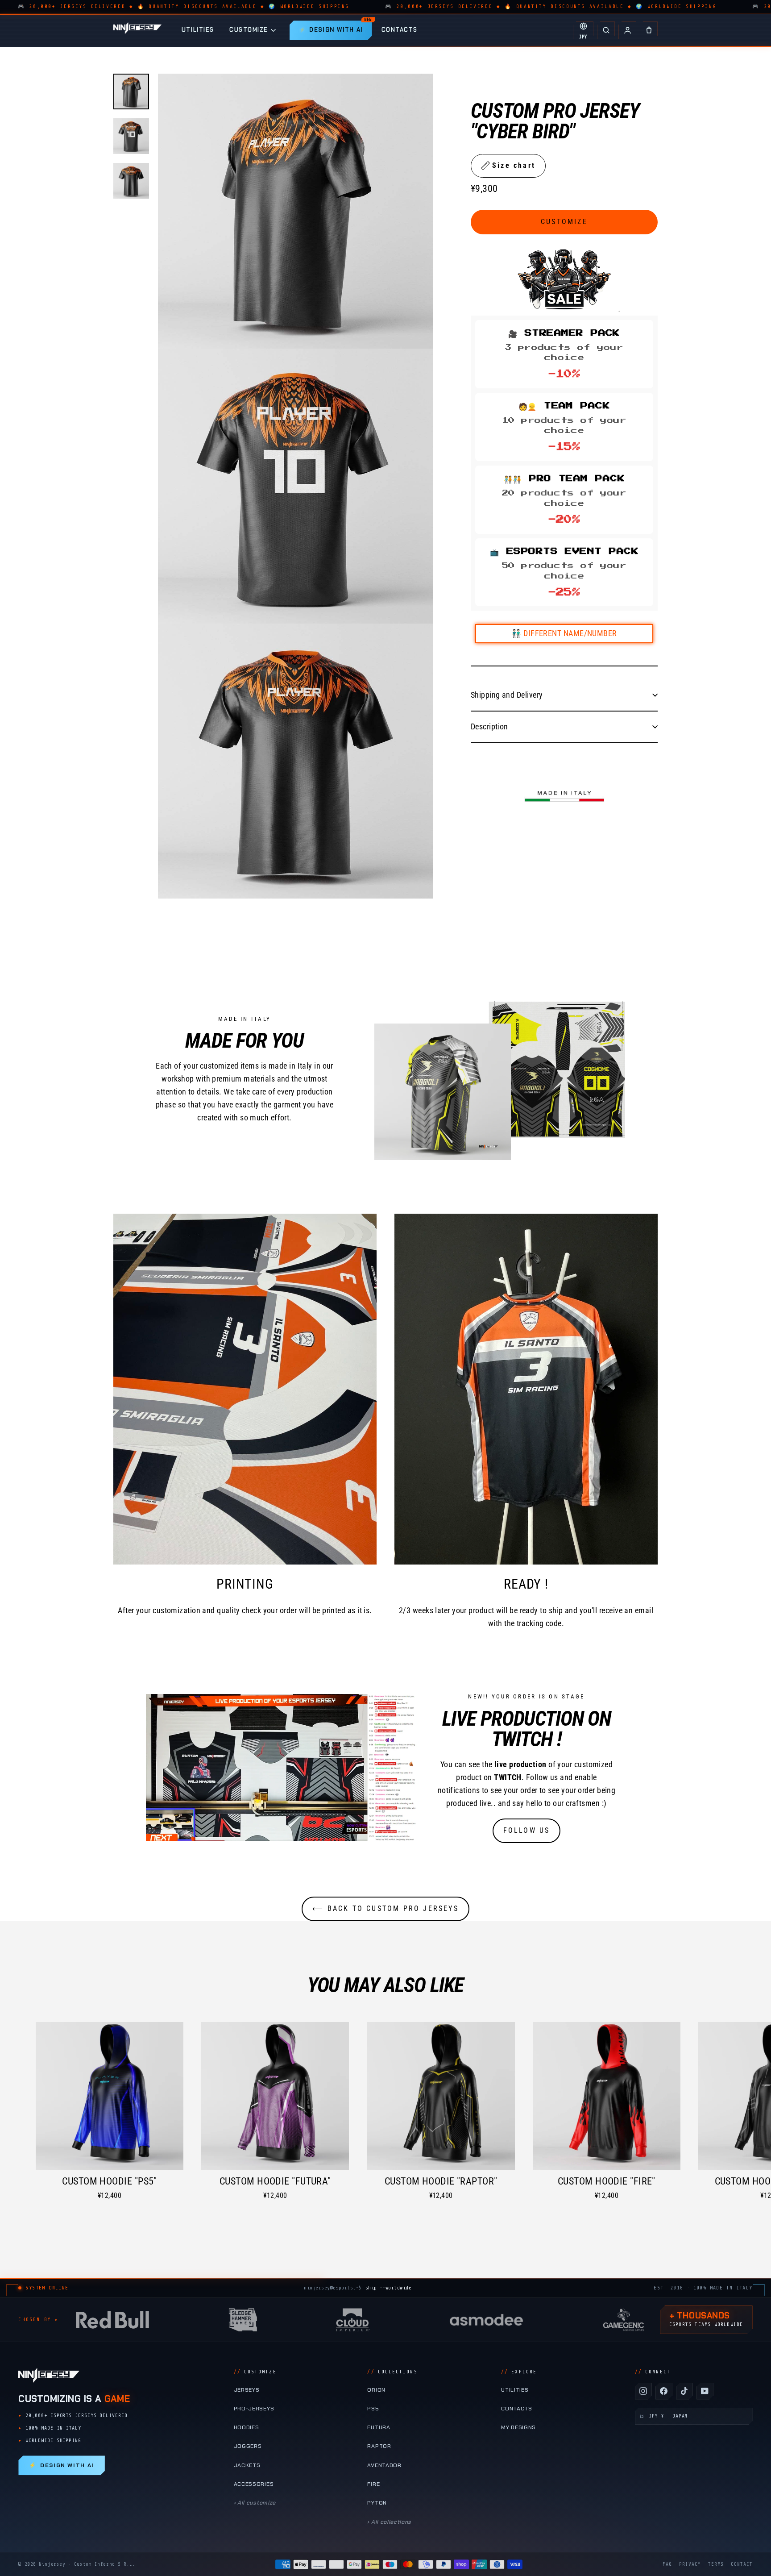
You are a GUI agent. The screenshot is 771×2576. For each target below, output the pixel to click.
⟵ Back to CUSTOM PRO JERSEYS (385, 1908)
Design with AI (61, 2465)
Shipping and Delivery (507, 694)
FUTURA (379, 2427)
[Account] (627, 30)
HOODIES (247, 2427)
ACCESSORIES (254, 2484)
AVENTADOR (384, 2465)
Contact (742, 2564)
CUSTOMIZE (249, 30)
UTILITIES (198, 30)
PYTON (377, 2503)
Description (489, 726)
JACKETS (247, 2465)
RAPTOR (379, 2446)
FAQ (667, 2564)
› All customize (255, 2503)
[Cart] (649, 30)
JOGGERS (248, 2446)
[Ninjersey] (137, 30)
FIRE (373, 2484)
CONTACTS (400, 30)
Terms (716, 2564)
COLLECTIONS (392, 2372)
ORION (376, 2390)
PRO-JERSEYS (254, 2409)
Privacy (690, 2564)
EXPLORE (519, 2372)
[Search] (606, 30)
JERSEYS (247, 2390)
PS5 (373, 2409)
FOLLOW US (527, 1830)
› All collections (389, 2522)
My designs (518, 2427)
